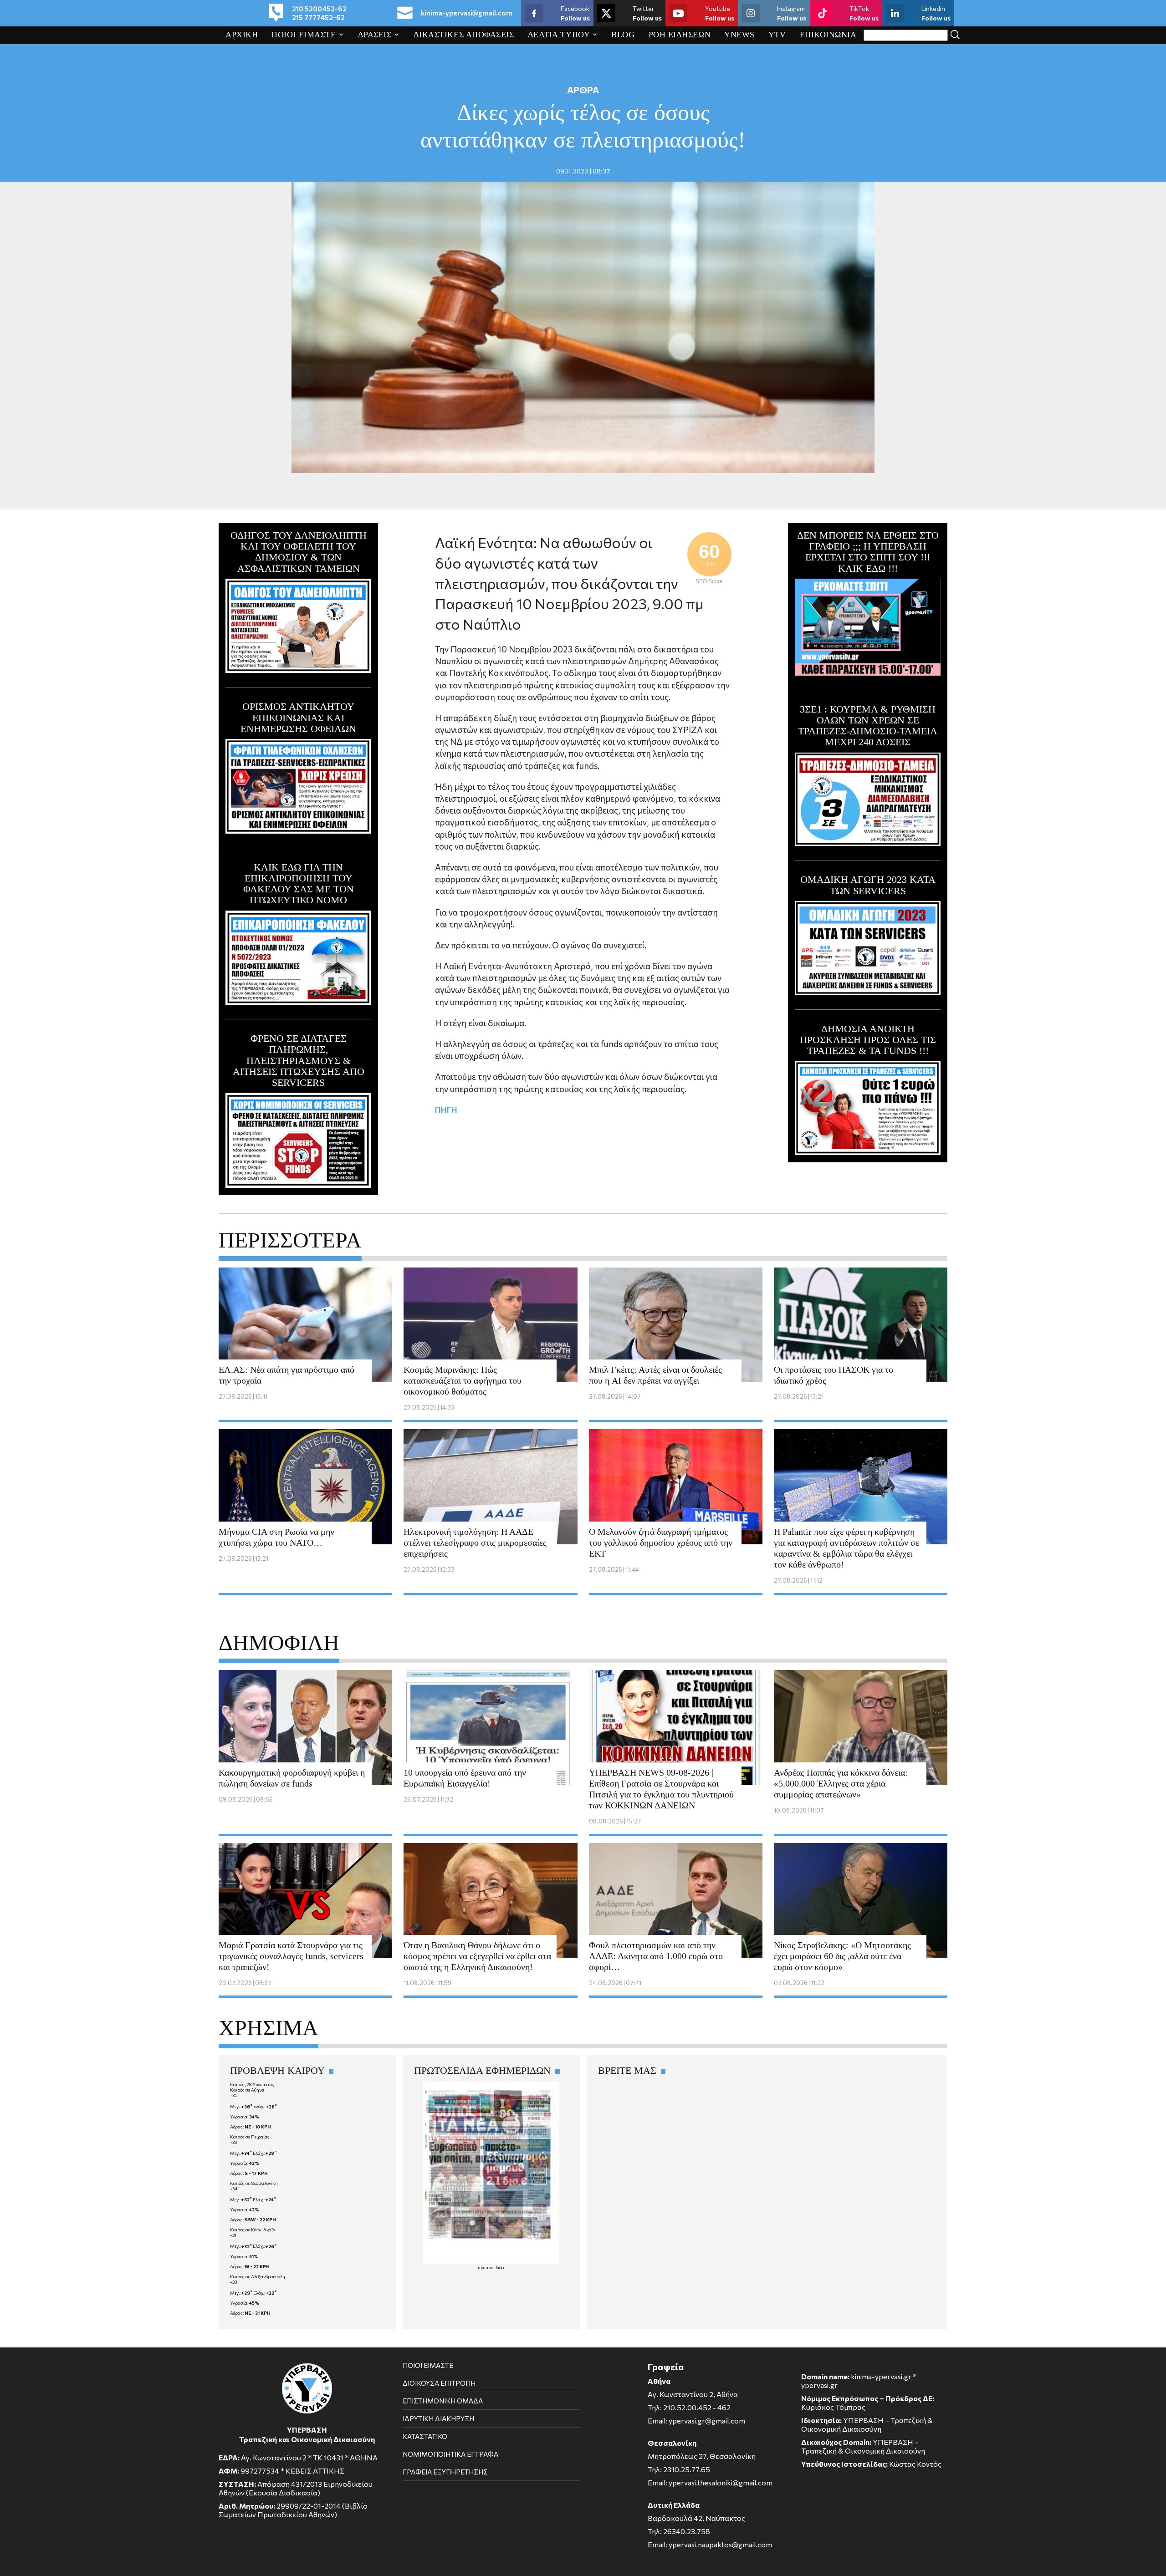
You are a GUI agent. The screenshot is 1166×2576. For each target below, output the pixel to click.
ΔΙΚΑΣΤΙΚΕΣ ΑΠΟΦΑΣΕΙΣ (464, 35)
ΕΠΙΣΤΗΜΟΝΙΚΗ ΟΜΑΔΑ (443, 2401)
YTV (777, 35)
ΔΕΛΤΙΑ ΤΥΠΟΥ (559, 35)
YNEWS (739, 35)
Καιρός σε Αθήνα (247, 2090)
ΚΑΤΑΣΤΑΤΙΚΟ (425, 2436)
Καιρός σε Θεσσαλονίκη (254, 2183)
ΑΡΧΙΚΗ (242, 35)
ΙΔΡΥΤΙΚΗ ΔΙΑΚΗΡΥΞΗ (438, 2418)
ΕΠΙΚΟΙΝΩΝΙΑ (828, 35)
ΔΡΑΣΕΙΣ (375, 35)
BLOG (623, 35)
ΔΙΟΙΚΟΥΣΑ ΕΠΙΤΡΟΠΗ (439, 2383)
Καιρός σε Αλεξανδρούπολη (258, 2276)
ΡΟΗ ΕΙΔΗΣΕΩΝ (680, 35)
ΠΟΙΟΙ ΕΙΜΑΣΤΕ (304, 35)
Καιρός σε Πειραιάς (250, 2137)
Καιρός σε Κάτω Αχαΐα (253, 2230)
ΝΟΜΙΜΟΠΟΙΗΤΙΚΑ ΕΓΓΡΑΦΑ (450, 2454)
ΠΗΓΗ (446, 1110)
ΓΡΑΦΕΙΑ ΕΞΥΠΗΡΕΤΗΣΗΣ (445, 2472)
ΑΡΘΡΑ (583, 90)
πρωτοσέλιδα (491, 2267)
